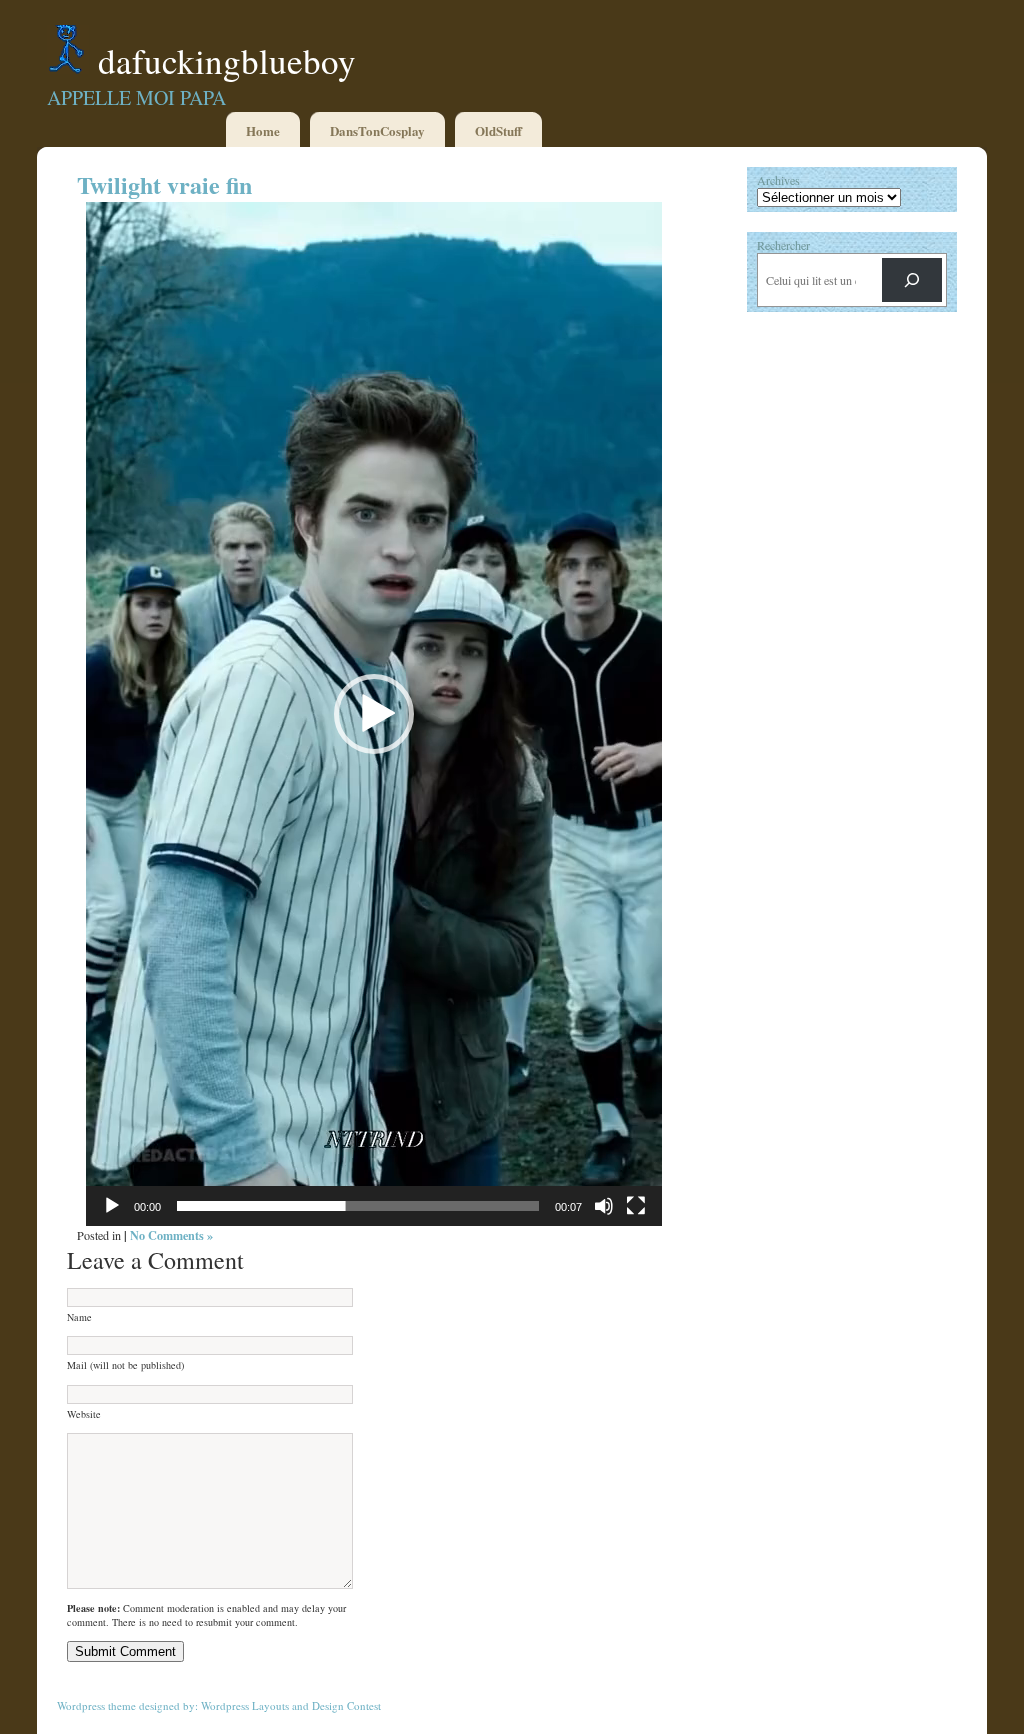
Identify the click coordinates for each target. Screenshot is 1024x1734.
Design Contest (346, 1705)
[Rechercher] (912, 280)
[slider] (358, 1206)
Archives (778, 180)
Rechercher (783, 245)
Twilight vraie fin (164, 184)
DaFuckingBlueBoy (227, 60)
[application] (374, 714)
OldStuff (498, 130)
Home (263, 130)
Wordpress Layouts (245, 1705)
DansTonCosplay (377, 130)
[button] (374, 714)
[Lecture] (112, 1206)
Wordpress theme (96, 1705)
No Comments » (171, 1235)
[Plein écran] (636, 1206)
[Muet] (604, 1206)
